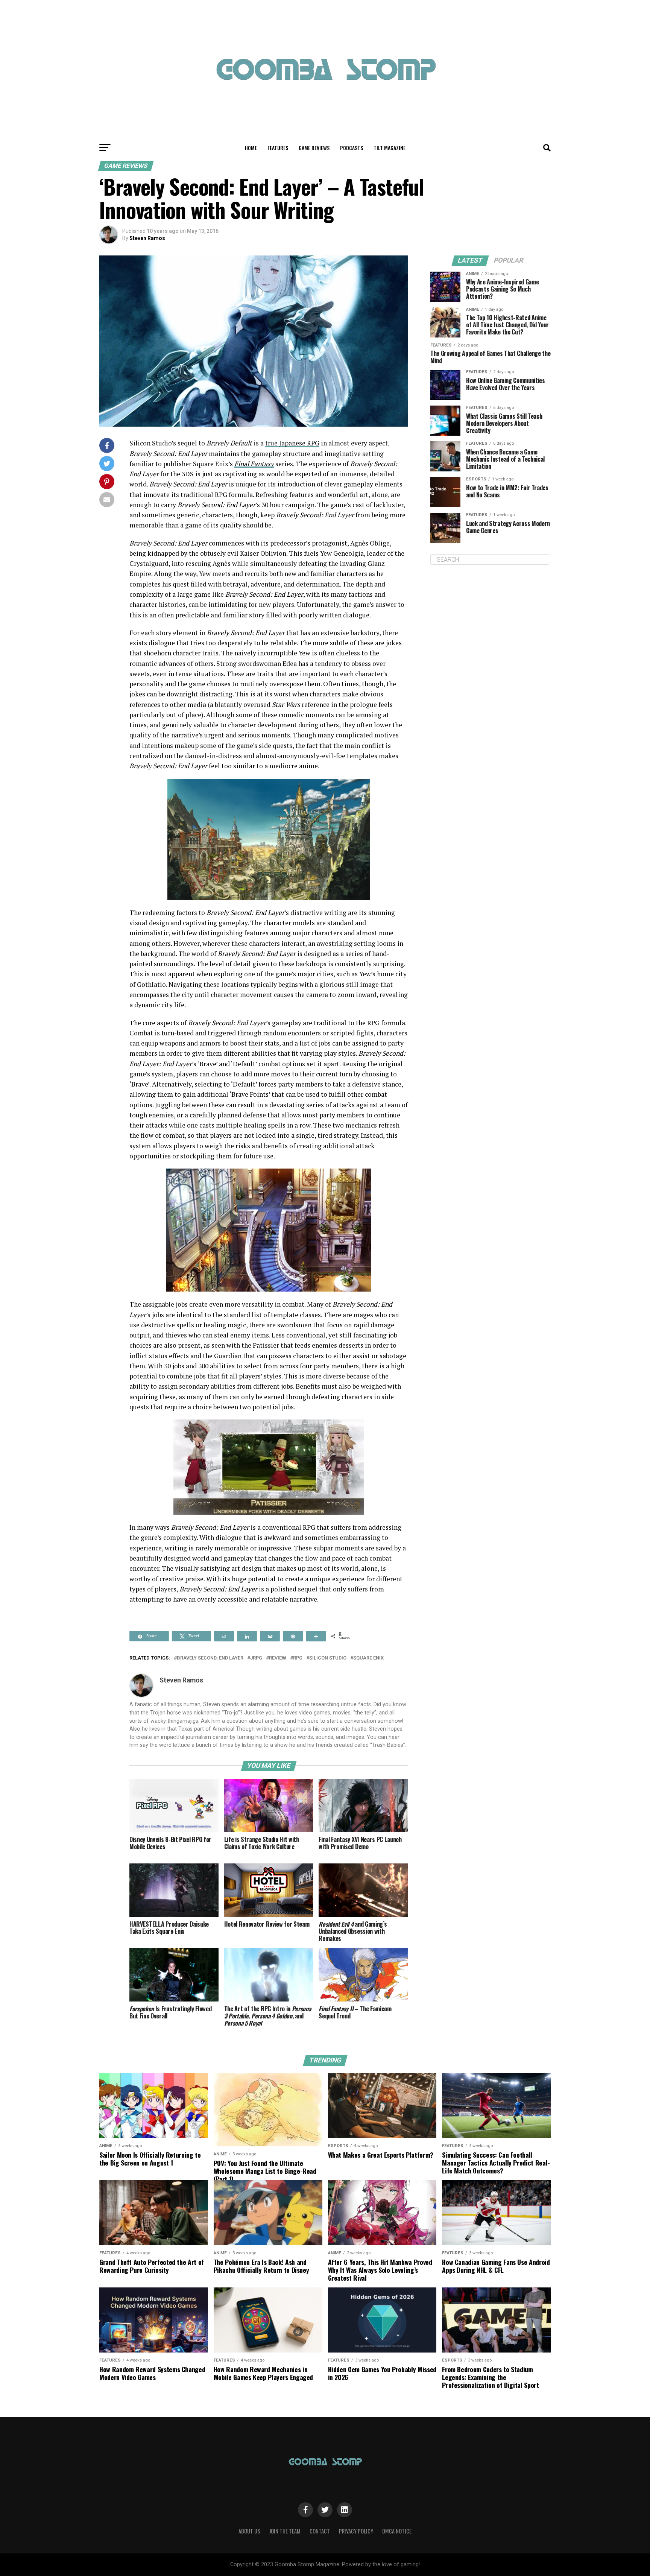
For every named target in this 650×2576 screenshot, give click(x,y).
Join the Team (285, 2531)
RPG (298, 1658)
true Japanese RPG (292, 443)
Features (278, 148)
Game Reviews (314, 148)
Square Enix (368, 1658)
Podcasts (352, 148)
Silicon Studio (328, 1658)
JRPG (256, 1658)
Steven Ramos (147, 238)
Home (251, 148)
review (278, 1658)
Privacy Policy (356, 2531)
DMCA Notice (397, 2531)
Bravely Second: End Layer (210, 1658)
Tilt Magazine (390, 148)
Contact (320, 2531)
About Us (249, 2531)
